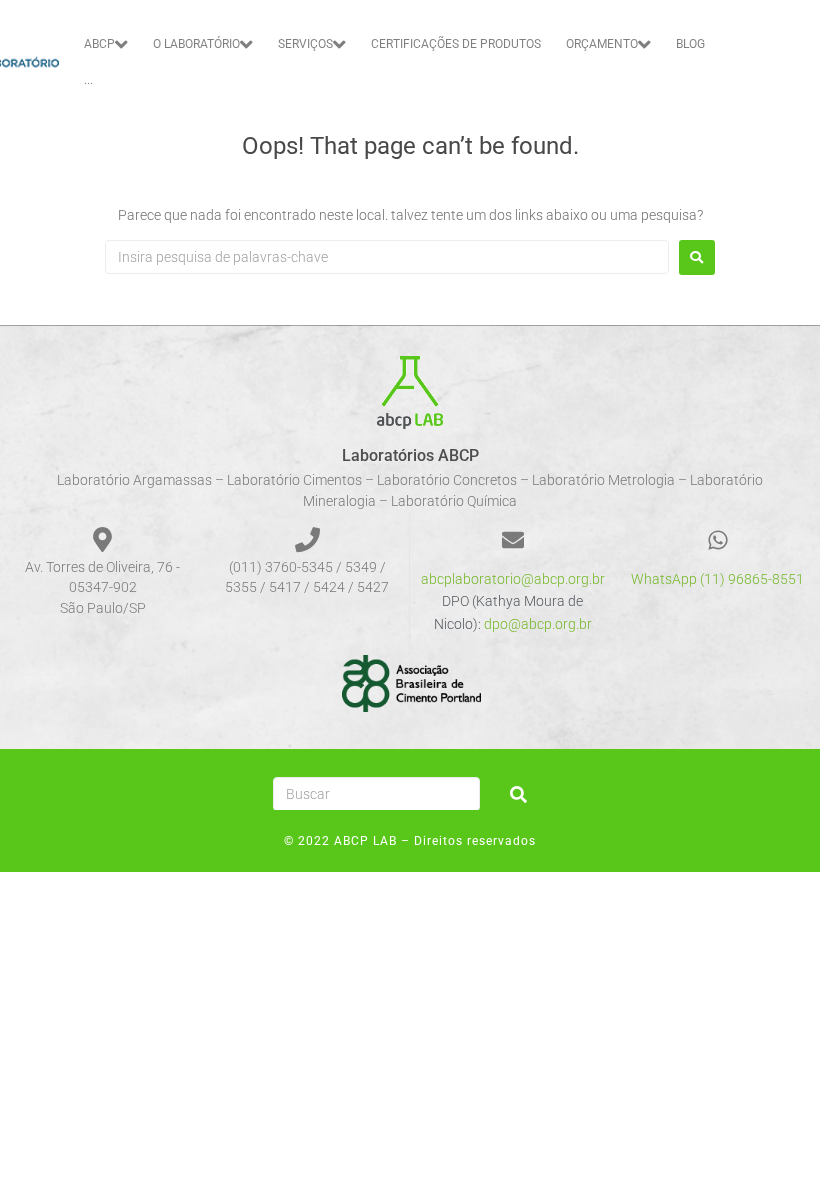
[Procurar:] (387, 257)
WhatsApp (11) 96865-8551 (717, 579)
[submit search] (518, 794)
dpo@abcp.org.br (538, 624)
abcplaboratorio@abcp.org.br (513, 579)
